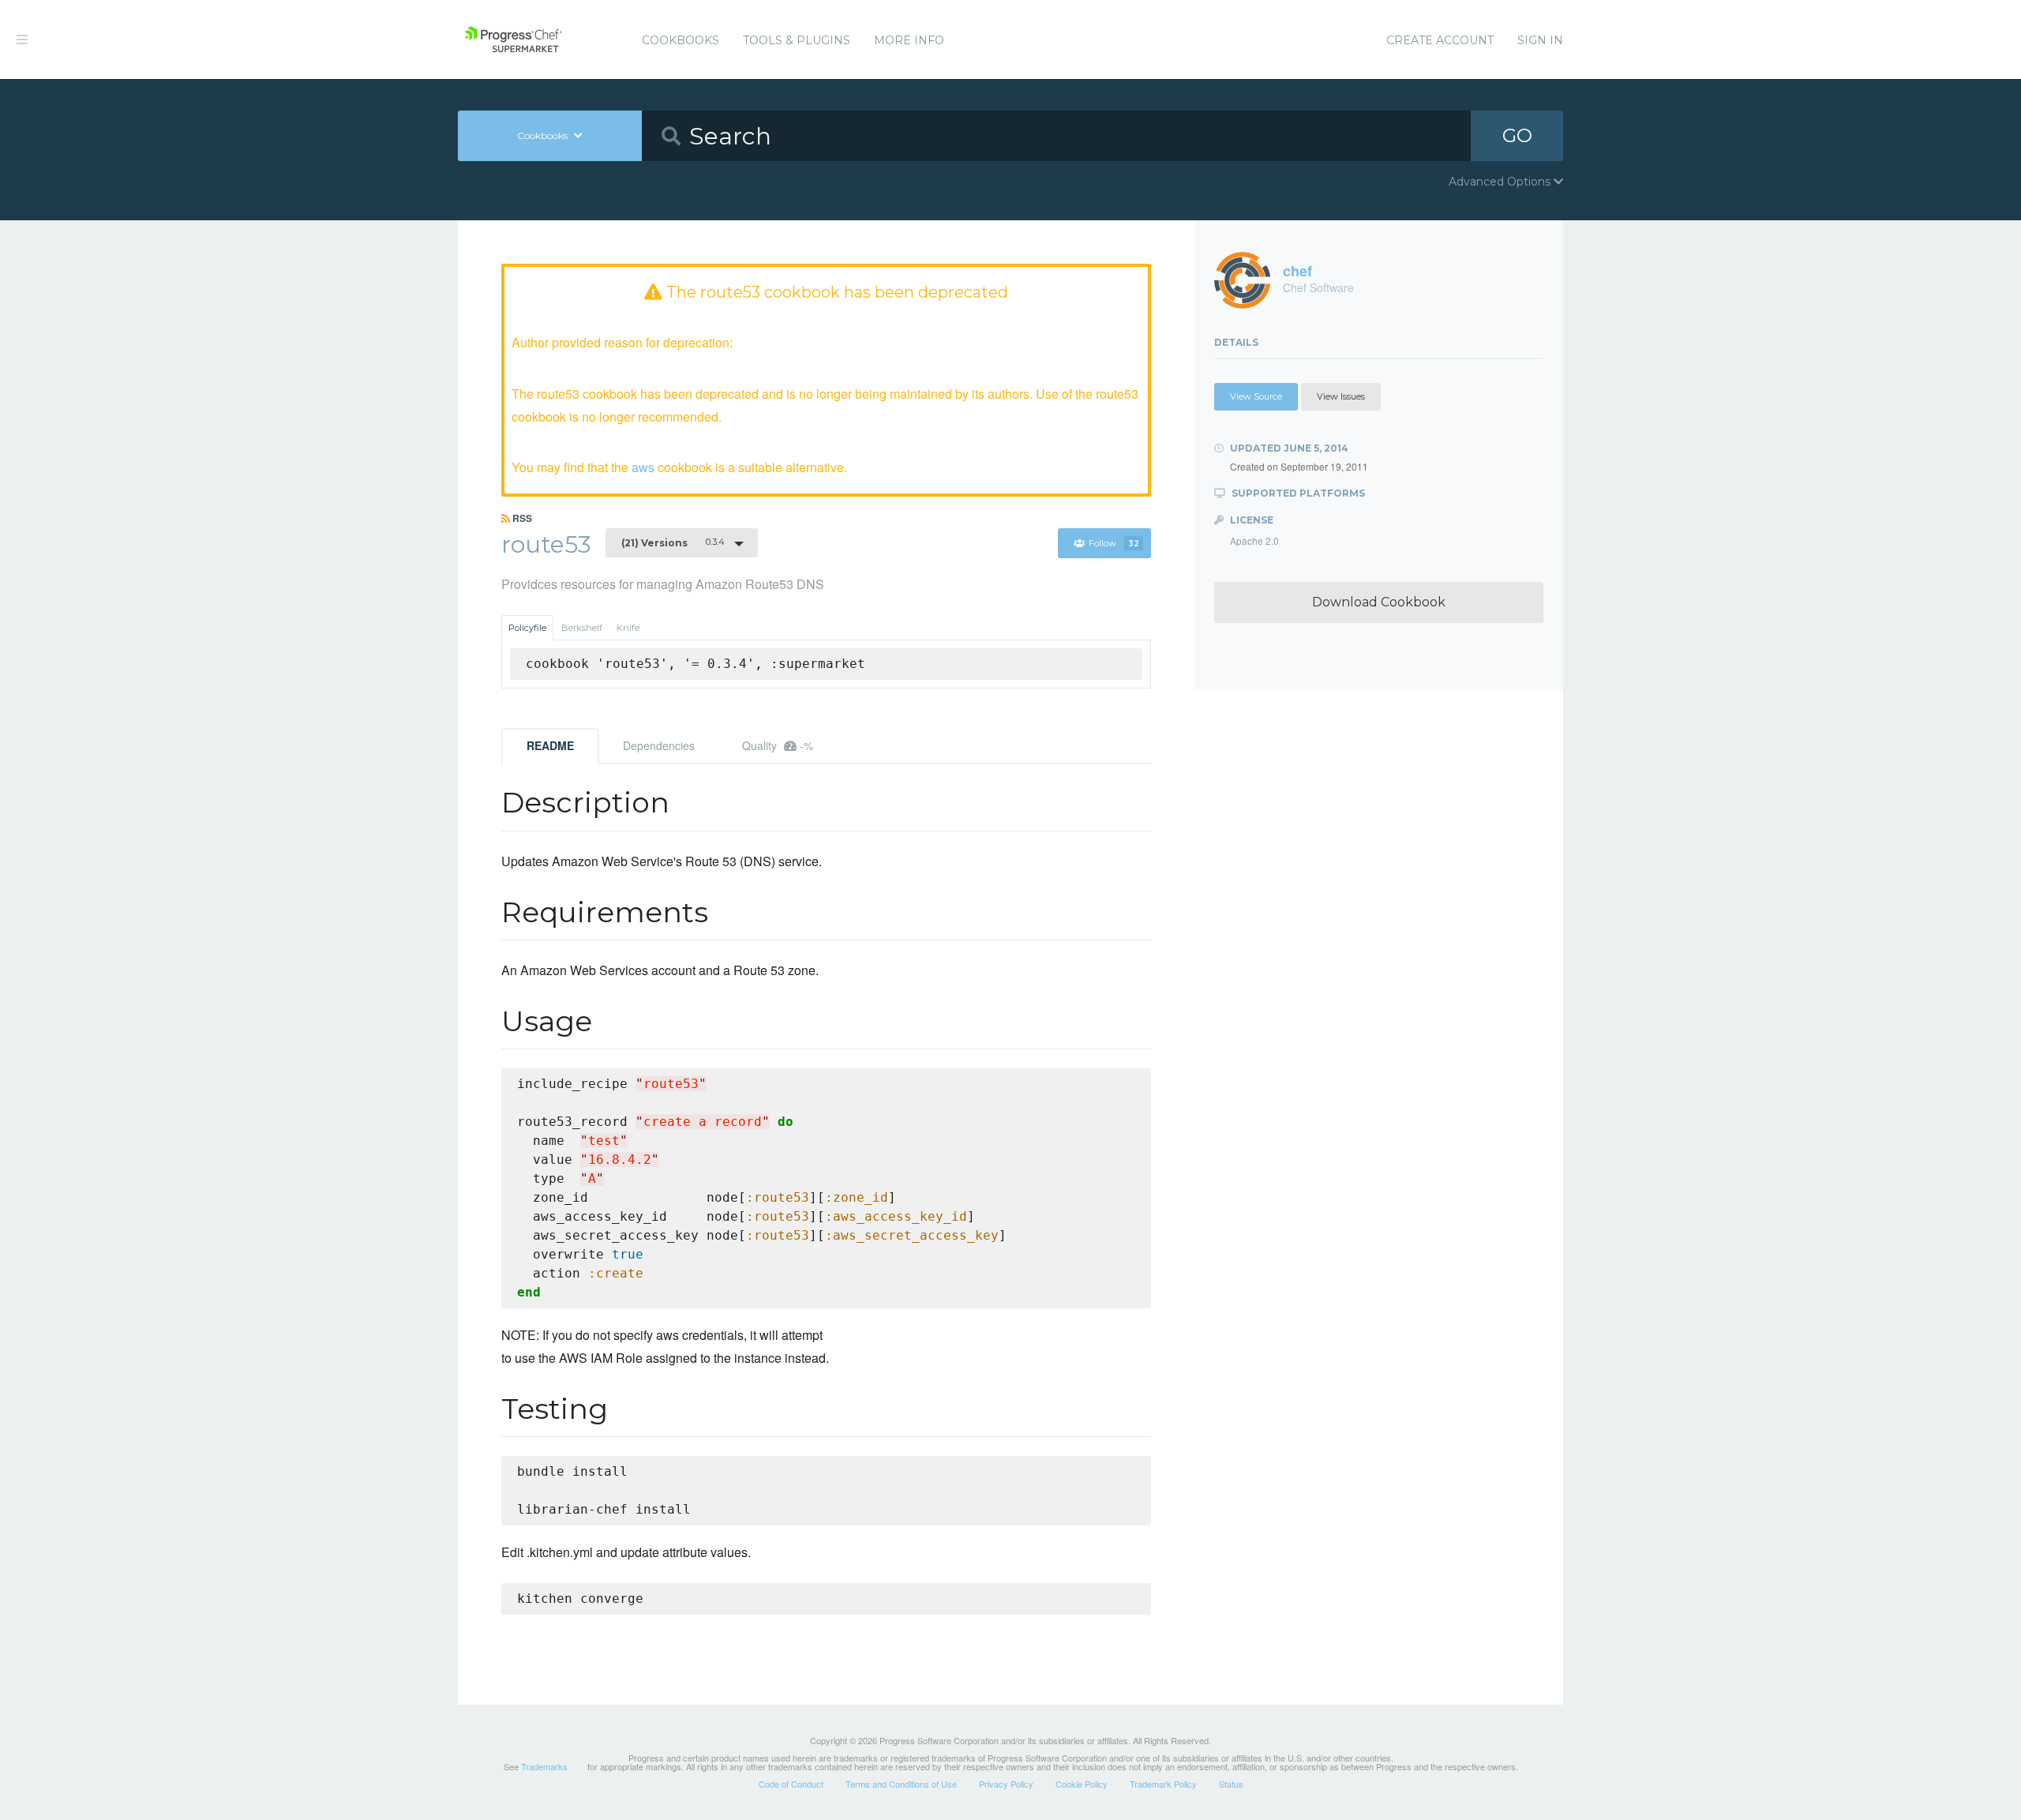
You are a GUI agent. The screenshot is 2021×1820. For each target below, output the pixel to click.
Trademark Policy (1163, 1784)
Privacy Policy (1006, 1784)
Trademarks (544, 1766)
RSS (521, 518)
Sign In (1540, 40)
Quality (778, 745)
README (550, 745)
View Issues (1341, 396)
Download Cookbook (1379, 602)
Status (1231, 1784)
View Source (1256, 396)
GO (1517, 135)
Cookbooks (681, 40)
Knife (628, 628)
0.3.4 (673, 542)
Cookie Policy (1082, 1784)
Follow (1114, 543)
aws (643, 467)
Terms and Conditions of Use (901, 1784)
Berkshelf (582, 628)
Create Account (1440, 40)
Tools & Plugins (797, 40)
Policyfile (527, 628)
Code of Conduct (791, 1784)
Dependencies (659, 745)
